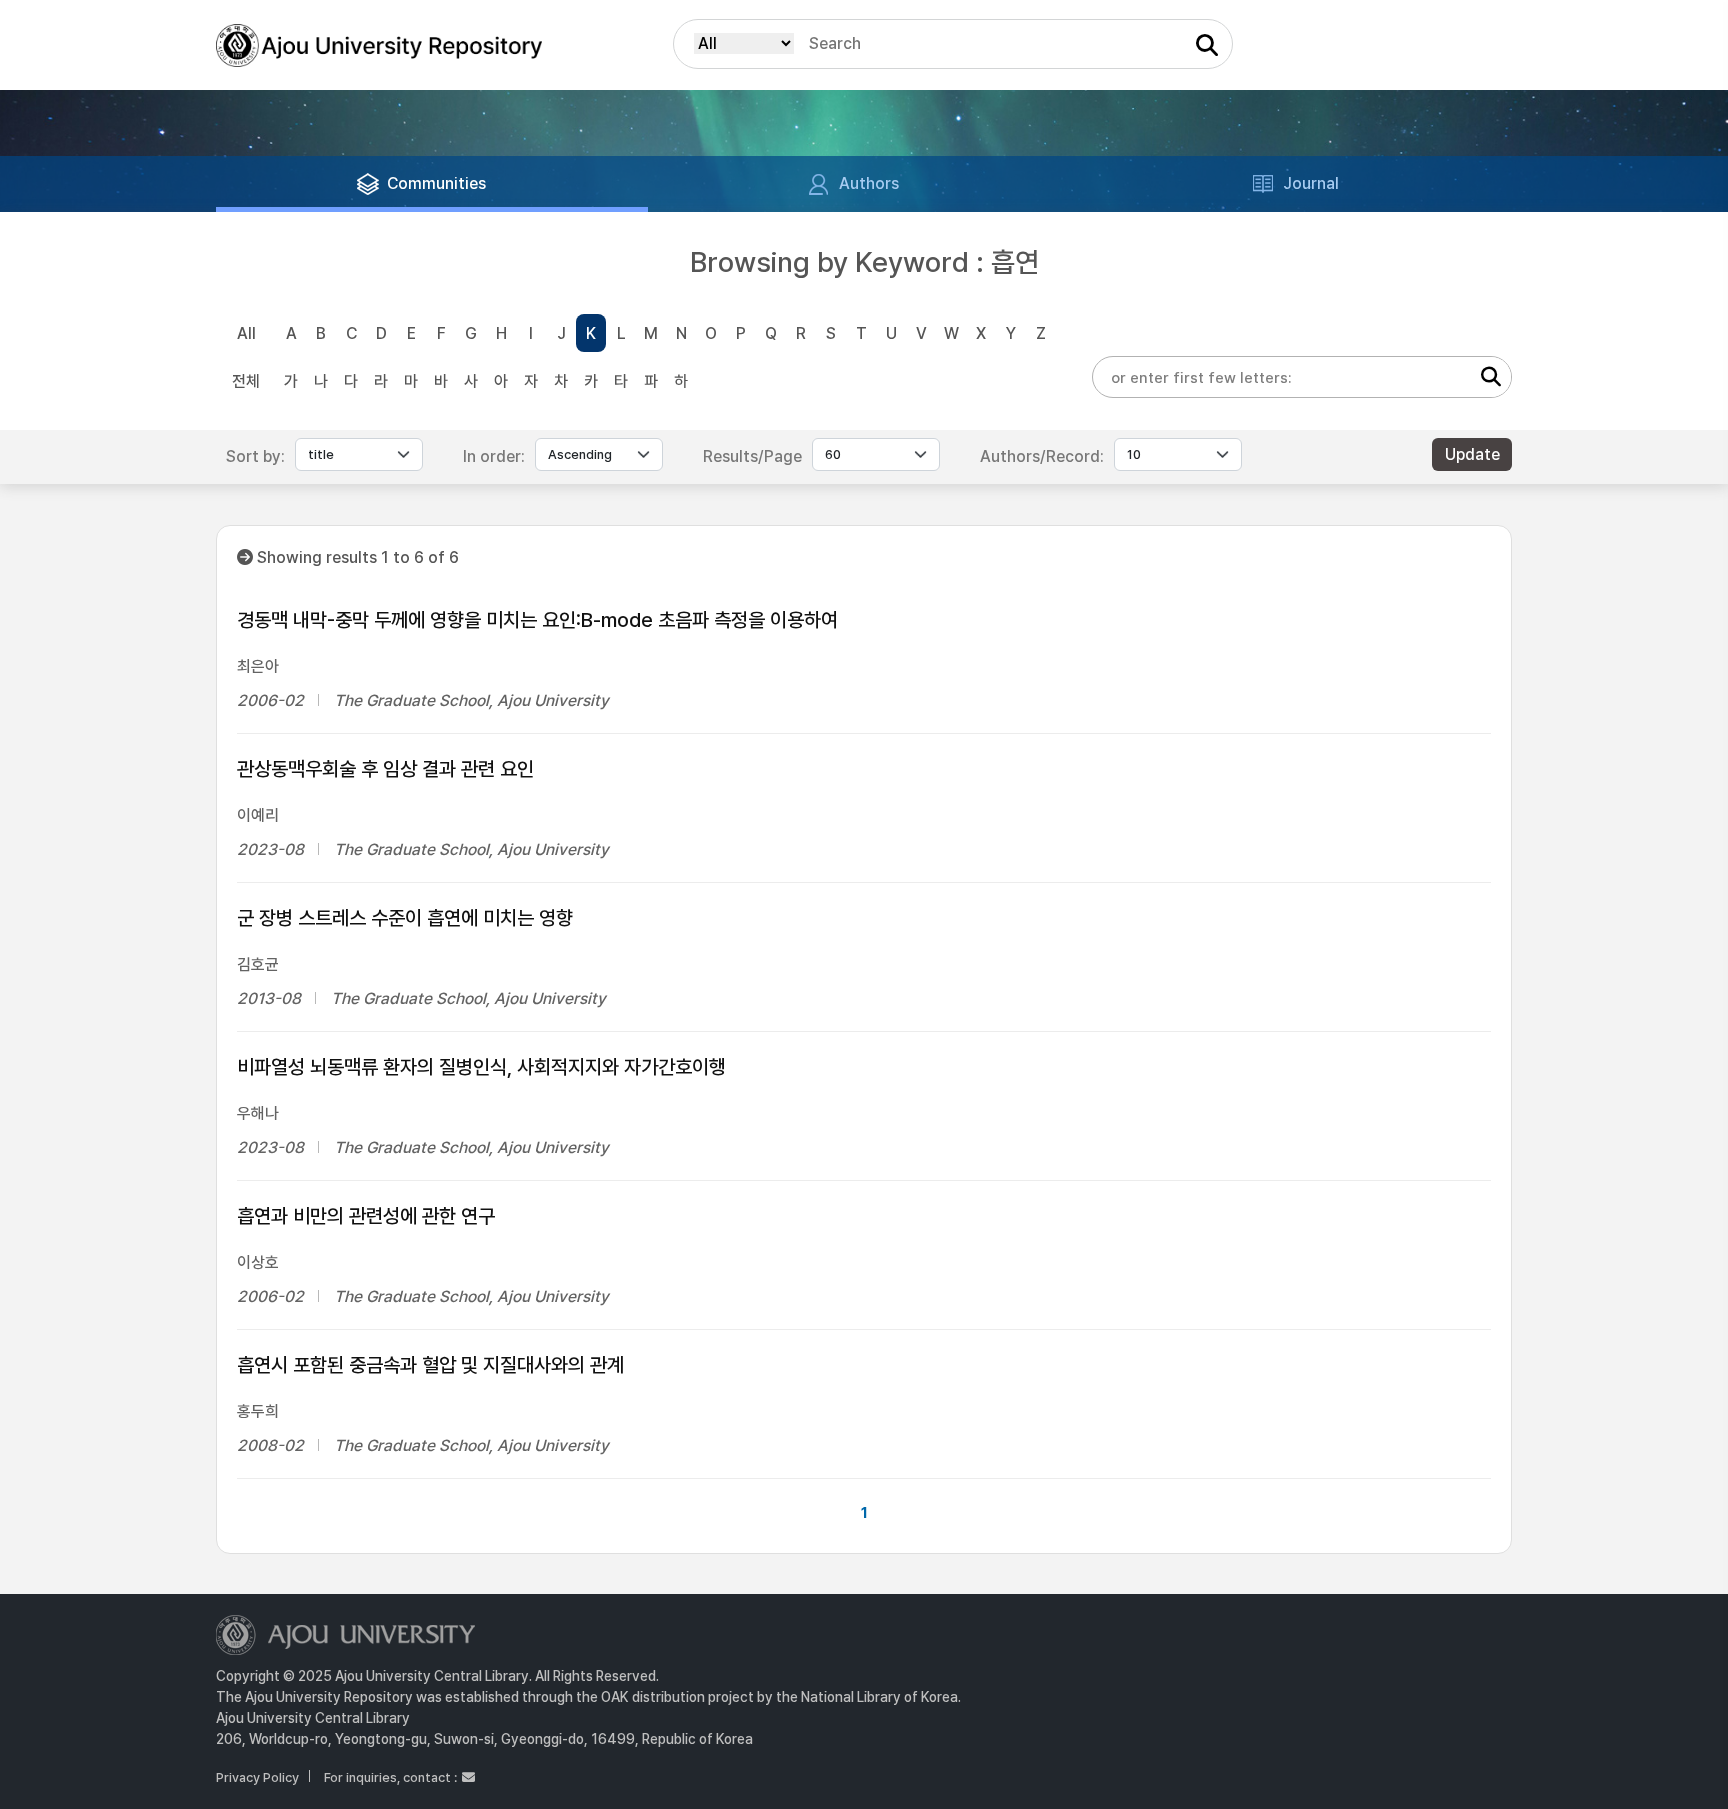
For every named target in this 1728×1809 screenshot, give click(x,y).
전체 (246, 381)
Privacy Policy (257, 1777)
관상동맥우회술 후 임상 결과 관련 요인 (385, 769)
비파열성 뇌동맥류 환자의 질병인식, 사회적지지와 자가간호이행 (481, 1067)
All (246, 333)
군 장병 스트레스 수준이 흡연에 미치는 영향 (405, 918)
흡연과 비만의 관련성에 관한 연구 (366, 1216)
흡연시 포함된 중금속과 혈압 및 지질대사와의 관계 (430, 1365)
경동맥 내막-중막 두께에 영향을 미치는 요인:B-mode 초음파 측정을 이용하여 (537, 620)
